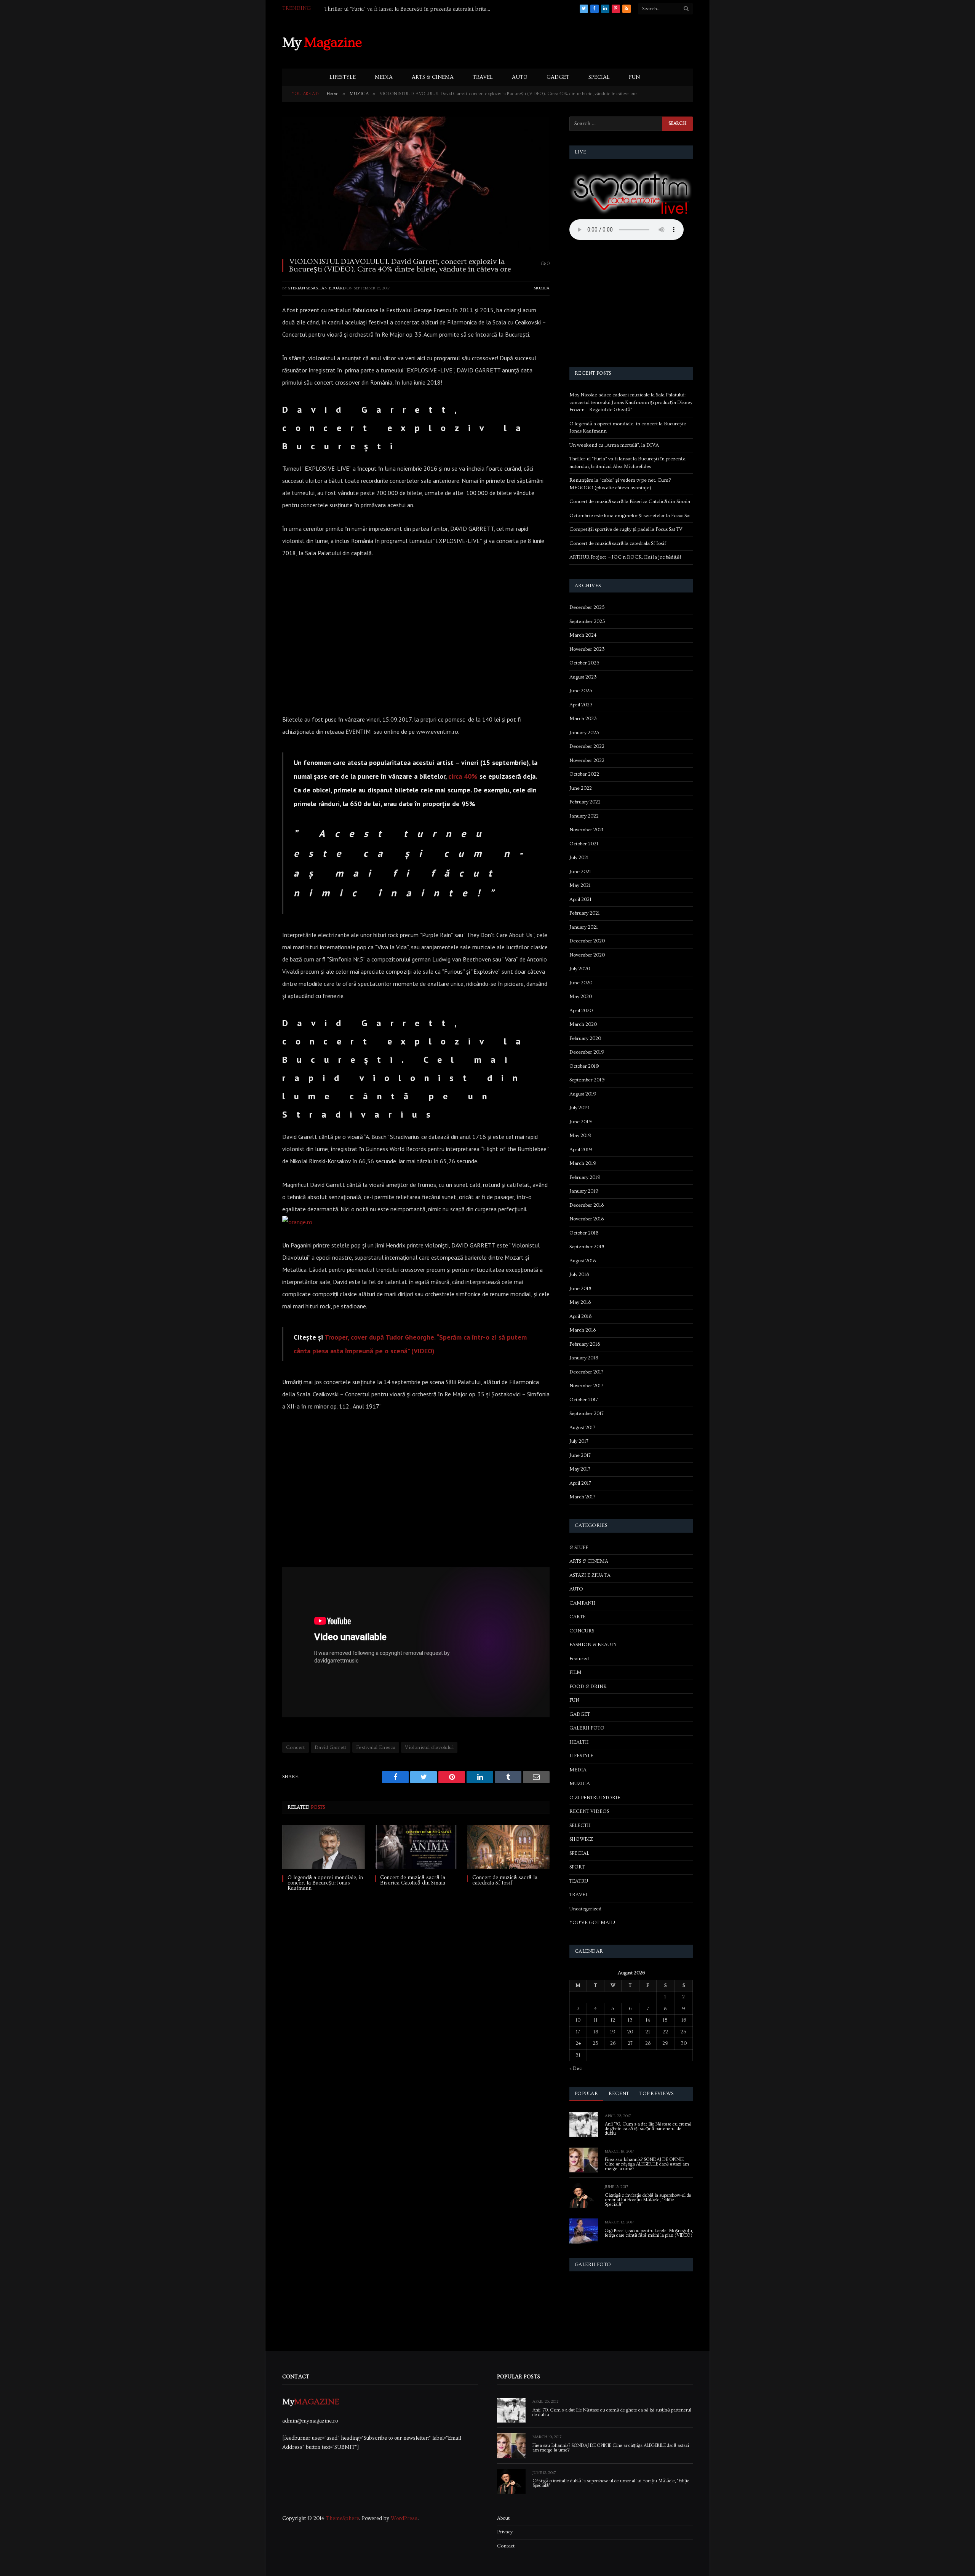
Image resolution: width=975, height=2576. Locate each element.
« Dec (575, 2068)
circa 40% (463, 776)
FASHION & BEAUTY (593, 1645)
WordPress (404, 2519)
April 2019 (581, 1150)
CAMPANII (582, 1603)
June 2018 (580, 1289)
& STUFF (579, 1548)
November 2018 (587, 1219)
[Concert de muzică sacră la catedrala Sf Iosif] (508, 1847)
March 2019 (583, 1163)
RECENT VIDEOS (589, 1811)
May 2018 (580, 1302)
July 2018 (579, 1274)
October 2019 (584, 1066)
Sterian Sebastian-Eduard (317, 288)
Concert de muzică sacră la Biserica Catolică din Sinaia (413, 1880)
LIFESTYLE (343, 77)
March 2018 (583, 1330)
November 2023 (587, 649)
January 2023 (584, 733)
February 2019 (585, 1177)
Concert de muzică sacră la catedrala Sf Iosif (505, 1880)
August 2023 (583, 677)
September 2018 (587, 1247)
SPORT (577, 1867)
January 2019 (584, 1191)
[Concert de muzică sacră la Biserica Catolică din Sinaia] (416, 1847)
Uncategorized (585, 1909)
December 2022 (587, 746)
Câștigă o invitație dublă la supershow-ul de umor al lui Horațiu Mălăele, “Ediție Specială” (648, 2200)
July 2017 (579, 1441)
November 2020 (587, 955)
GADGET (558, 77)
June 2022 (581, 788)
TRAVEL (483, 77)
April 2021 (580, 899)
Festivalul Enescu (376, 1747)
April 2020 (581, 1011)
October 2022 (584, 774)
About (503, 2518)
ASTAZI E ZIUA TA (590, 1575)
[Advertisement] (554, 42)
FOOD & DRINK (588, 1686)
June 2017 (580, 1455)
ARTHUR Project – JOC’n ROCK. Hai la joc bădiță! (625, 557)
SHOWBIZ (581, 1839)
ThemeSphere (343, 2519)
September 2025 (587, 621)
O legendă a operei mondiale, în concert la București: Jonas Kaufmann (325, 1883)
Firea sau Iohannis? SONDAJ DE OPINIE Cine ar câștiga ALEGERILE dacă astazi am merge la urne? (647, 2164)
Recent (619, 2094)
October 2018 (584, 1233)
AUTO (520, 77)
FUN (634, 77)
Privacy (505, 2532)
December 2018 (587, 1205)
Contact (506, 2546)
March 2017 (582, 1497)
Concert (296, 1747)
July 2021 (579, 858)
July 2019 (579, 1108)
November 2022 (587, 760)
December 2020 (587, 941)
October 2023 (584, 663)
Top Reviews (656, 2094)
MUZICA (542, 288)
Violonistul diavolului (429, 1747)
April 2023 (581, 705)
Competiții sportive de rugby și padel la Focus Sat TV (626, 529)
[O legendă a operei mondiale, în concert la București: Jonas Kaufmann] (324, 1847)
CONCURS (582, 1631)
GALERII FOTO (587, 1728)
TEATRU (579, 1881)
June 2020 (581, 983)
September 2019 (587, 1080)
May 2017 (580, 1469)
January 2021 (584, 927)
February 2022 (585, 802)
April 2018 (580, 1316)
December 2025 (587, 607)
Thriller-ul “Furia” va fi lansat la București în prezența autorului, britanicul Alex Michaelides (410, 9)
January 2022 (584, 816)
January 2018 (584, 1358)
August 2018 (583, 1261)
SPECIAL (599, 77)
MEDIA (384, 77)
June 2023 (581, 691)
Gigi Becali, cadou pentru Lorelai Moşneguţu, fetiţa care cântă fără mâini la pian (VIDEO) (649, 2233)
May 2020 (581, 997)
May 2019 (580, 1135)
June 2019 (581, 1122)
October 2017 (584, 1400)
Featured (579, 1659)
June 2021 (580, 872)
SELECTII (580, 1825)
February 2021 (585, 913)
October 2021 (584, 844)
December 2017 (586, 1372)
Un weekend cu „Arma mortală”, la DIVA (614, 445)
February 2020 (585, 1038)
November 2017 (586, 1386)
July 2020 (580, 969)
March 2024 (583, 635)
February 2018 (585, 1344)
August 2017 (582, 1428)
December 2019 (587, 1052)
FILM (575, 1672)
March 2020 (583, 1024)
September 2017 (587, 1413)
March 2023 (583, 719)
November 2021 (587, 830)
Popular (586, 2094)
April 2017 (580, 1483)
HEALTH (579, 1742)
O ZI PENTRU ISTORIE (595, 1798)
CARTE (578, 1617)
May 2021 (580, 885)
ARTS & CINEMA (433, 77)
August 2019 (583, 1094)
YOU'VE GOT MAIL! (592, 1923)
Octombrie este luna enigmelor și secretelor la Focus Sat (630, 516)
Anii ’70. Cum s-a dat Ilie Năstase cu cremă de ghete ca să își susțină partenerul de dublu (648, 2129)
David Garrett (331, 1747)
